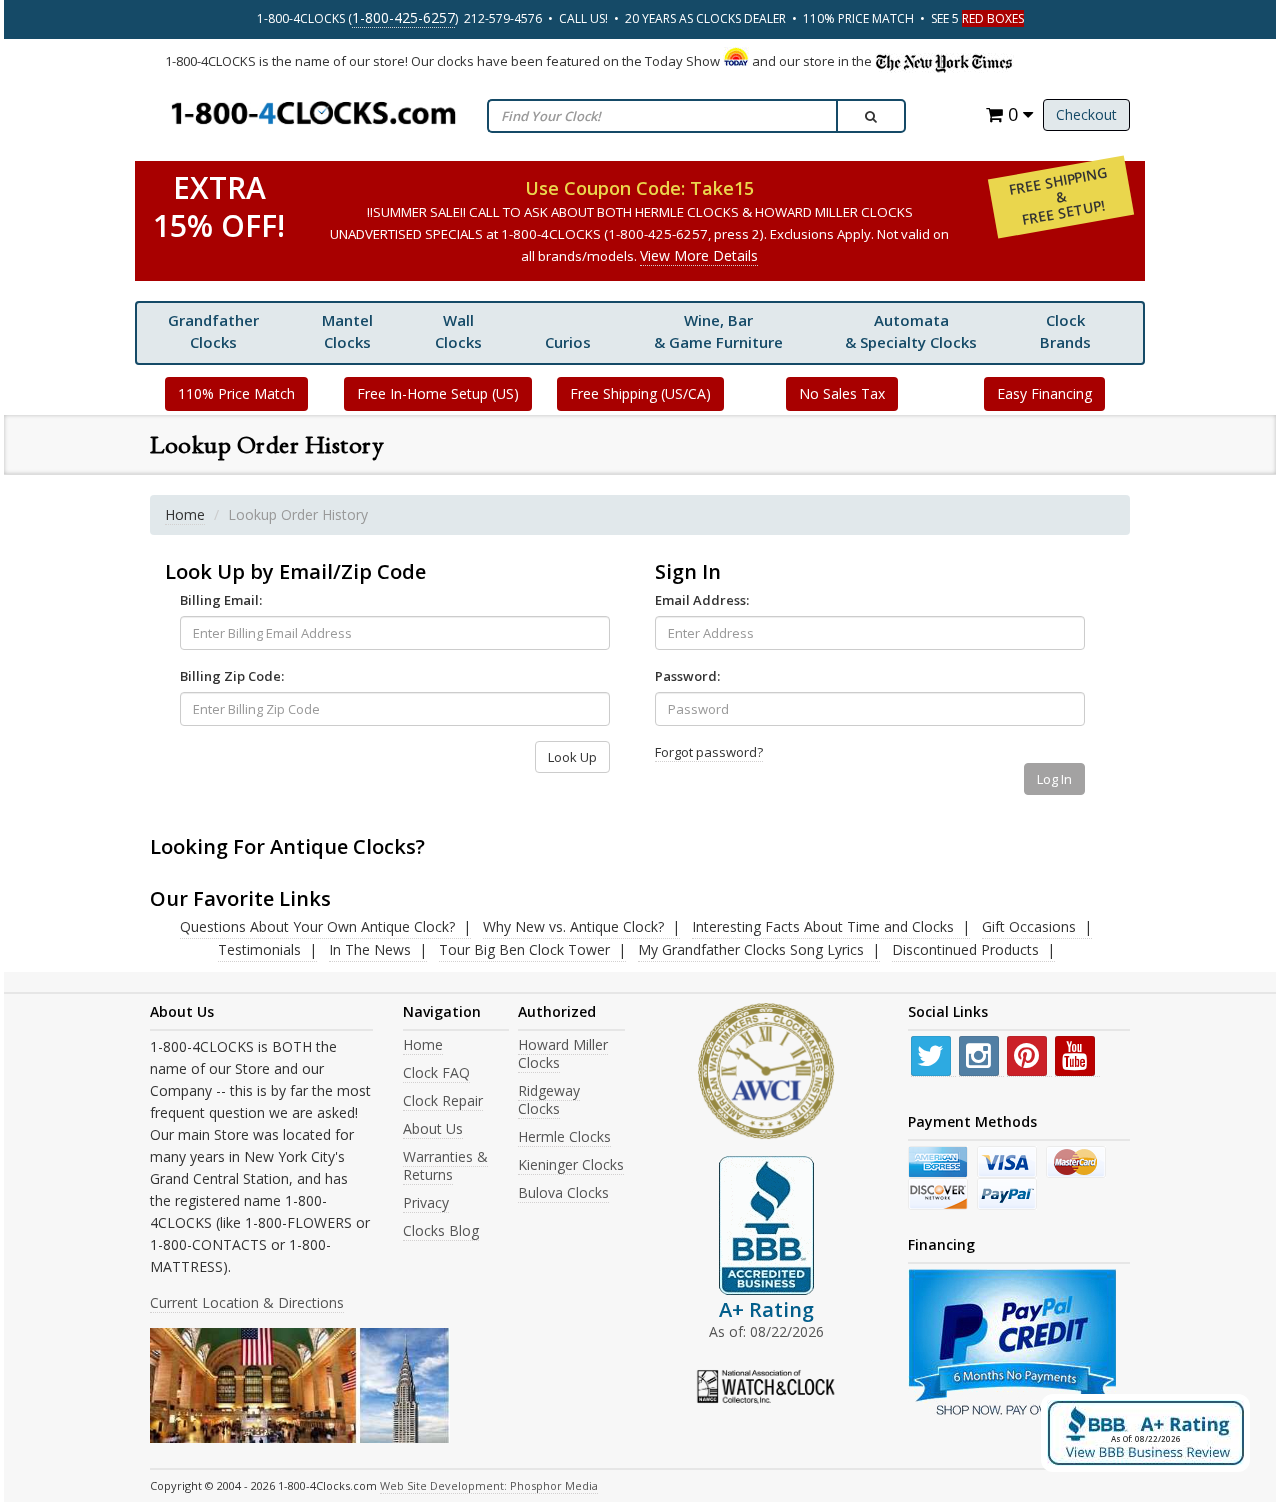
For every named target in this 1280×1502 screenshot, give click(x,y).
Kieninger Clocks (571, 1164)
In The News (370, 949)
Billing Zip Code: (232, 676)
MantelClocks (347, 331)
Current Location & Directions (247, 1302)
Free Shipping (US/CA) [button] (640, 393)
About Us (433, 1128)
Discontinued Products (965, 949)
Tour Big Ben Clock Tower (524, 949)
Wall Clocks (458, 331)
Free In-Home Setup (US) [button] (438, 393)
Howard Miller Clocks (563, 1053)
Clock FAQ (436, 1072)
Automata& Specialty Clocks (911, 331)
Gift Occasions (1029, 926)
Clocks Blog (441, 1230)
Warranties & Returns (445, 1165)
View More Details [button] (699, 255)
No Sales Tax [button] (842, 393)
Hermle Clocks (564, 1136)
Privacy (426, 1202)
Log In (1054, 779)
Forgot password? (709, 752)
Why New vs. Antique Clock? (573, 926)
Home (185, 514)
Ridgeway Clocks (549, 1099)
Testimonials (259, 949)
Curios (568, 342)
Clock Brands (1065, 331)
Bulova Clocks (563, 1192)
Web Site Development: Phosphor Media (489, 1485)
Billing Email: (221, 600)
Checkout (1086, 114)
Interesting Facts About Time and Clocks (823, 926)
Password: (687, 676)
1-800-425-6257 (403, 17)
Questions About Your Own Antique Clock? (317, 926)
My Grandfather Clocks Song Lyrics (751, 949)
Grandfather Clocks (213, 331)
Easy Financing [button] (1044, 393)
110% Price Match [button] (236, 393)
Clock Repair (443, 1100)
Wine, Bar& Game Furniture (718, 331)
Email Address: (702, 600)
